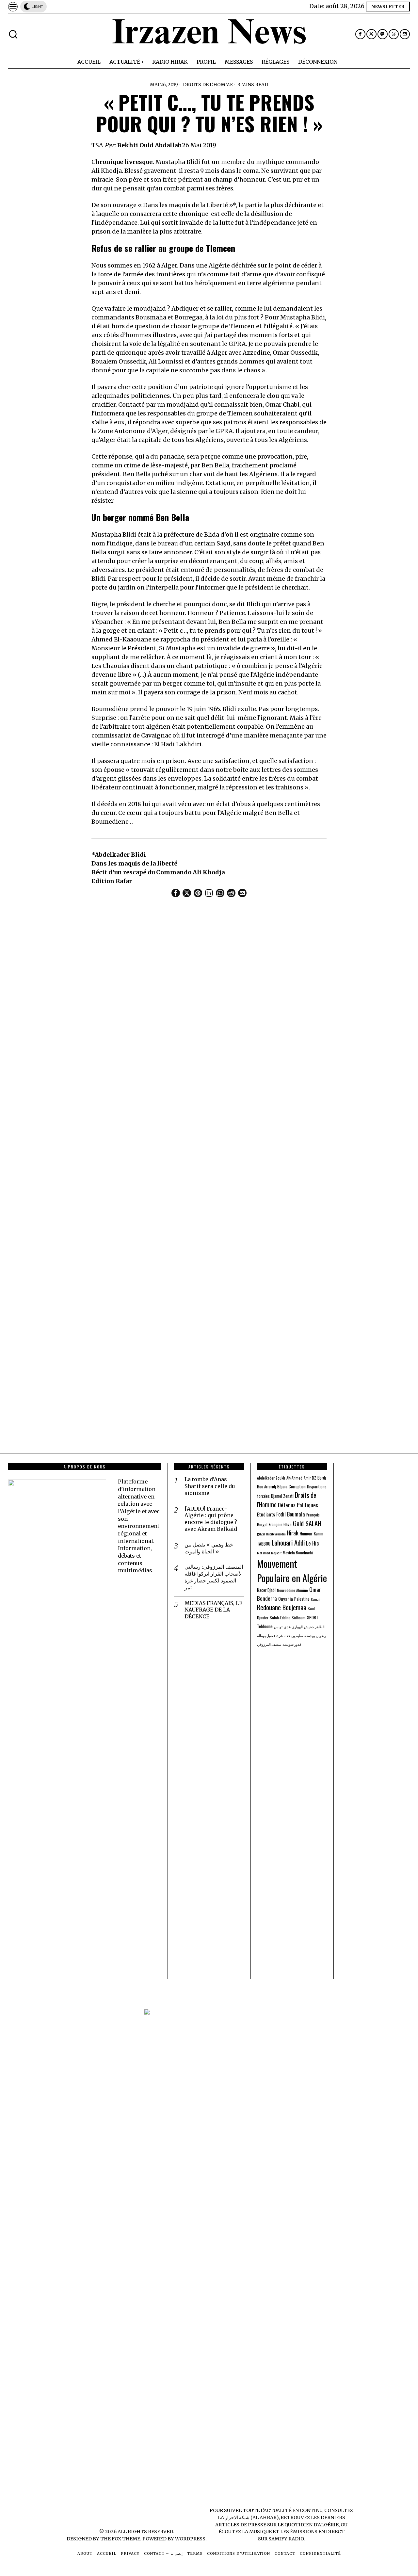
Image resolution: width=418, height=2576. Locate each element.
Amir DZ (310, 1478)
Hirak (293, 1533)
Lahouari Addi (288, 1542)
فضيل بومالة (266, 1635)
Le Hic (313, 1543)
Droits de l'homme (208, 85)
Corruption (297, 1487)
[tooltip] (360, 34)
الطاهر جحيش (314, 1627)
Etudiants (266, 1514)
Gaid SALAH (307, 1523)
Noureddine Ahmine (292, 1590)
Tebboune (265, 1626)
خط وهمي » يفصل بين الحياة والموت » (209, 1548)
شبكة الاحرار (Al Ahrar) (252, 2518)
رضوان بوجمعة (315, 1635)
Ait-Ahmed (294, 1478)
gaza (261, 1533)
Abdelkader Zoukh (271, 1478)
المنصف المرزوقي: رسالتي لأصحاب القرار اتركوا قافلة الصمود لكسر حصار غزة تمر (214, 1577)
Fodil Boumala (291, 1514)
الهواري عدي (293, 1627)
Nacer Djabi (266, 1590)
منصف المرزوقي (269, 1644)
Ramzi (315, 1599)
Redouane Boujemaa (282, 1607)
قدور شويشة (292, 1644)
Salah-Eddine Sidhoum (288, 1618)
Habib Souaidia (276, 1534)
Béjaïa (282, 1486)
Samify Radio (286, 2539)
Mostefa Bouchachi (298, 1553)
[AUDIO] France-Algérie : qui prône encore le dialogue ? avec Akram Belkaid (211, 1519)
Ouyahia (286, 1599)
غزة (280, 1635)
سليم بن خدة (294, 1635)
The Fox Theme (120, 2539)
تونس (278, 1627)
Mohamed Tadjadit (269, 1553)
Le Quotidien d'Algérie (308, 2525)
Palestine (302, 1599)
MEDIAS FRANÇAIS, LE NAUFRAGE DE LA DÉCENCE (213, 1610)
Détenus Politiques (298, 1505)
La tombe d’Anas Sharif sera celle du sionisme (210, 1486)
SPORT (313, 1617)
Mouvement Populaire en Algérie (292, 1571)
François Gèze (280, 1524)
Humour (306, 1533)
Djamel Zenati (282, 1496)
